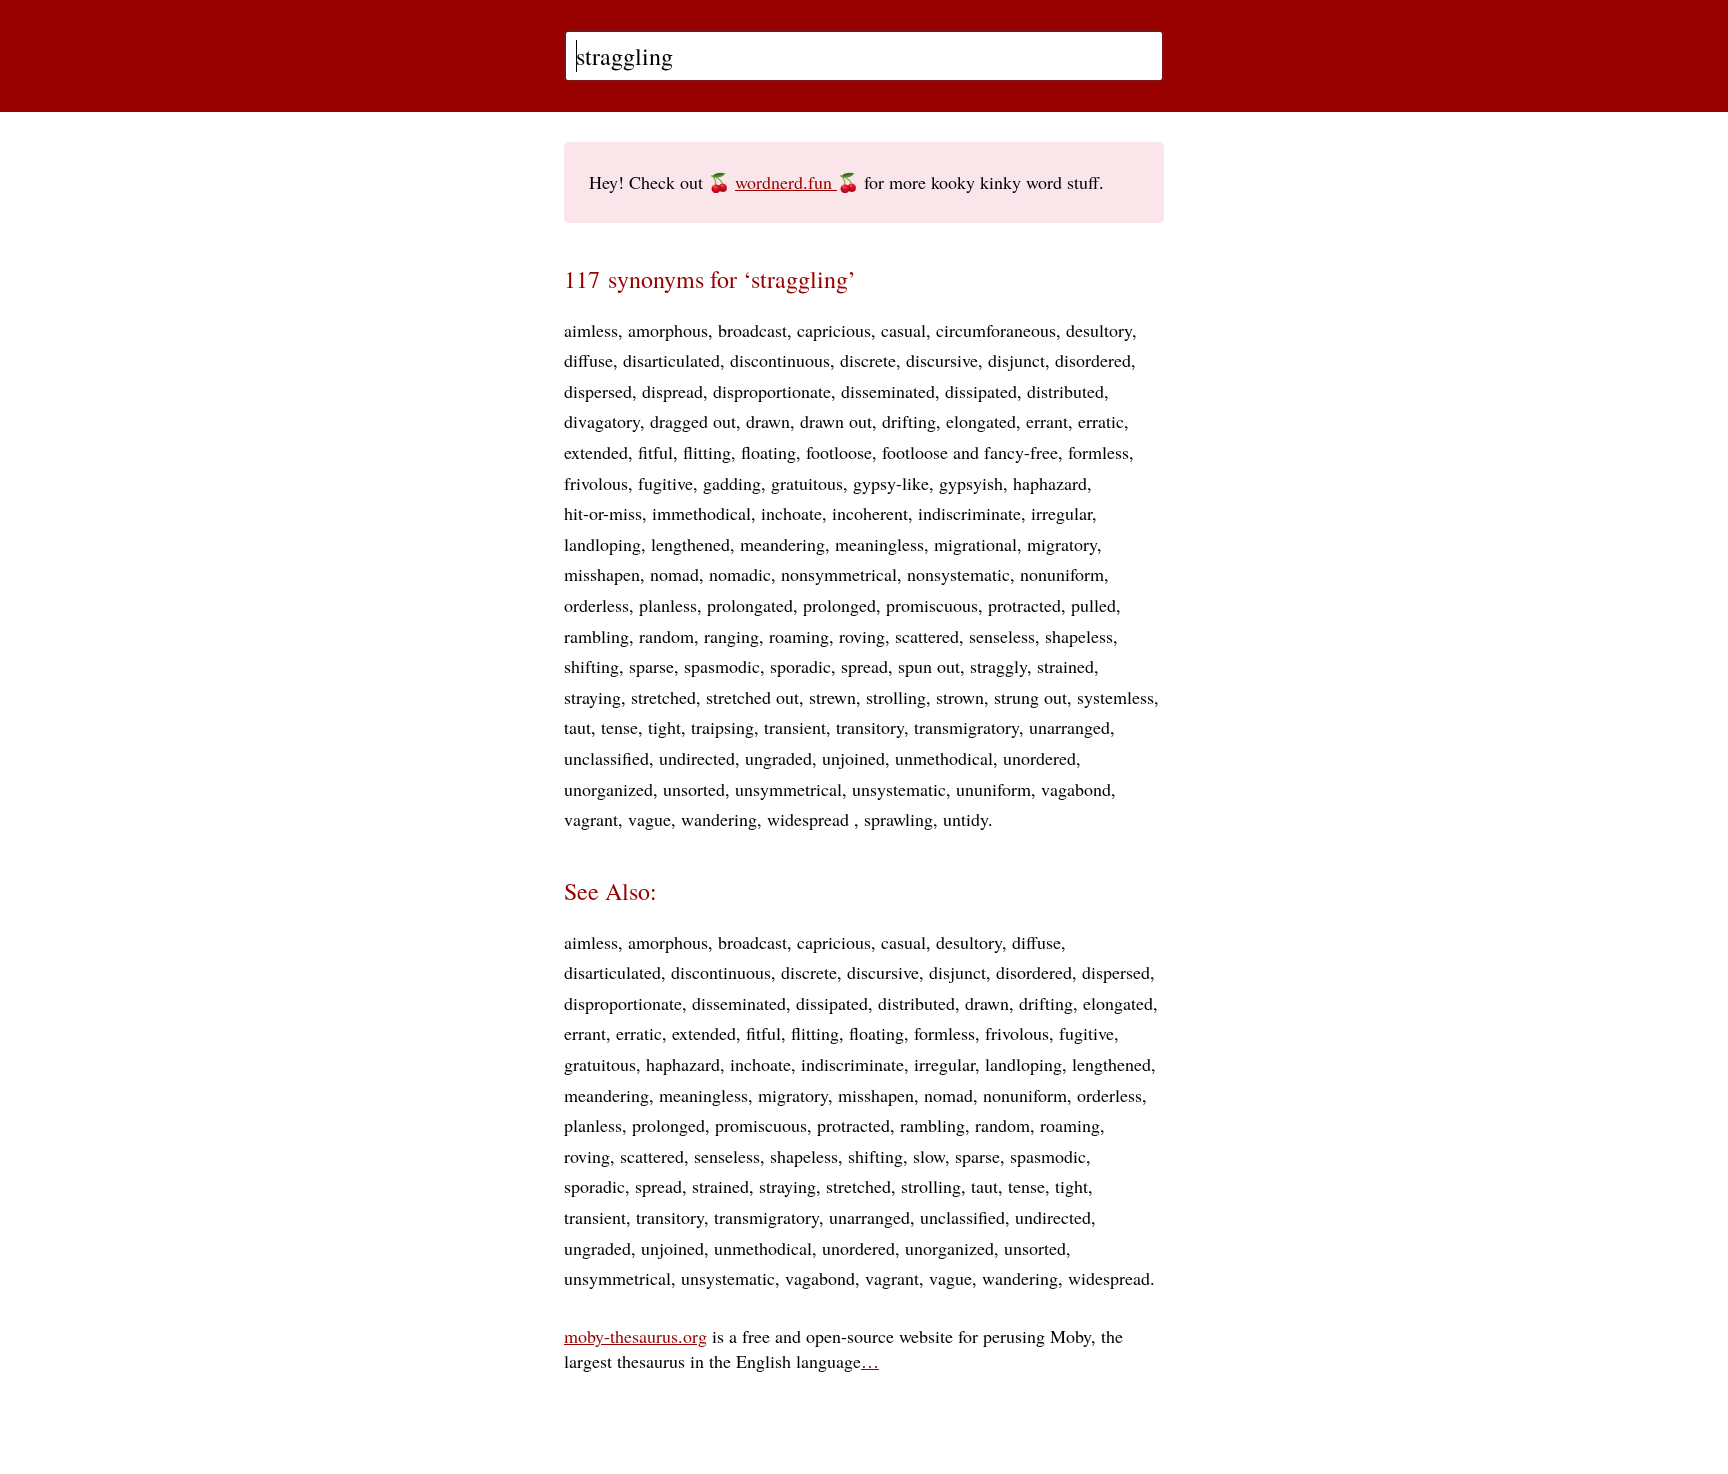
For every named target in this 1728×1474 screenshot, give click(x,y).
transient (795, 727)
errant (1047, 421)
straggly (998, 666)
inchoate (791, 513)
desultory (1099, 330)
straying (592, 697)
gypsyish (971, 483)
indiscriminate (969, 513)
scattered (927, 636)
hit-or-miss (603, 513)
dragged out (693, 421)
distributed (1065, 391)
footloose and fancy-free (970, 452)
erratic (1101, 421)
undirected (697, 758)
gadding (732, 483)
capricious (834, 330)
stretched (663, 697)
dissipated (981, 391)
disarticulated (671, 360)
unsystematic (899, 789)
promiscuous (932, 605)
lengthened (690, 544)
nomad (674, 574)
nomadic (740, 574)
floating (768, 452)
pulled (1093, 605)
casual (903, 330)
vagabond (1076, 789)
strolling (896, 697)
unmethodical (944, 758)
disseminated (888, 391)
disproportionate (772, 391)
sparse (651, 666)
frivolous (596, 483)
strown (960, 697)
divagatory (602, 421)
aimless (591, 330)
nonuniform (1062, 574)
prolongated (750, 605)
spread (864, 666)
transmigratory (966, 727)
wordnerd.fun (786, 182)
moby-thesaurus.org (635, 1336)
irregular (1061, 513)
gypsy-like (891, 483)
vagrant (591, 819)
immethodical (701, 513)
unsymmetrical (788, 789)
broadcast (752, 330)
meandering (782, 544)
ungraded (778, 758)
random (666, 636)
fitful (655, 452)
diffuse (588, 360)
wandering (719, 819)
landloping (602, 544)
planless (668, 605)
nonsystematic (958, 574)
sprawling (898, 819)
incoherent (870, 513)
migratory (1062, 544)
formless (1098, 452)
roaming (799, 636)
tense (619, 727)
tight (664, 727)
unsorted (694, 789)
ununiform (993, 789)
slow (929, 1156)
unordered (1039, 758)
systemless (1115, 697)
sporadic (800, 666)
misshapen (602, 574)
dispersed (598, 391)
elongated (981, 421)
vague (649, 819)
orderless (596, 605)
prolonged (839, 605)
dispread (672, 391)
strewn (832, 697)
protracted (1024, 605)
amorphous (668, 330)
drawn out (836, 421)
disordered (1093, 360)
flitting (707, 452)
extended (596, 452)
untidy (965, 819)
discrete (868, 360)
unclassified (606, 758)
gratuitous (807, 483)
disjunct (1016, 360)
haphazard (1050, 483)
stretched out (752, 697)
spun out (929, 666)
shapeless (1079, 636)
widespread (810, 819)
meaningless (879, 544)
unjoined (853, 758)
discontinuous (780, 360)
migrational (975, 544)
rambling (596, 636)
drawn (768, 421)
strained (1065, 666)
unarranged (1069, 727)
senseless (1002, 636)
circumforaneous (996, 330)
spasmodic (722, 666)
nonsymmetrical (839, 574)
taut (577, 727)
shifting (591, 666)
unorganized (608, 789)
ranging (731, 636)
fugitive (665, 483)
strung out (1030, 697)
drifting (909, 421)
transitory (870, 727)
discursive (942, 360)
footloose (839, 452)
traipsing (722, 727)
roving (862, 636)
